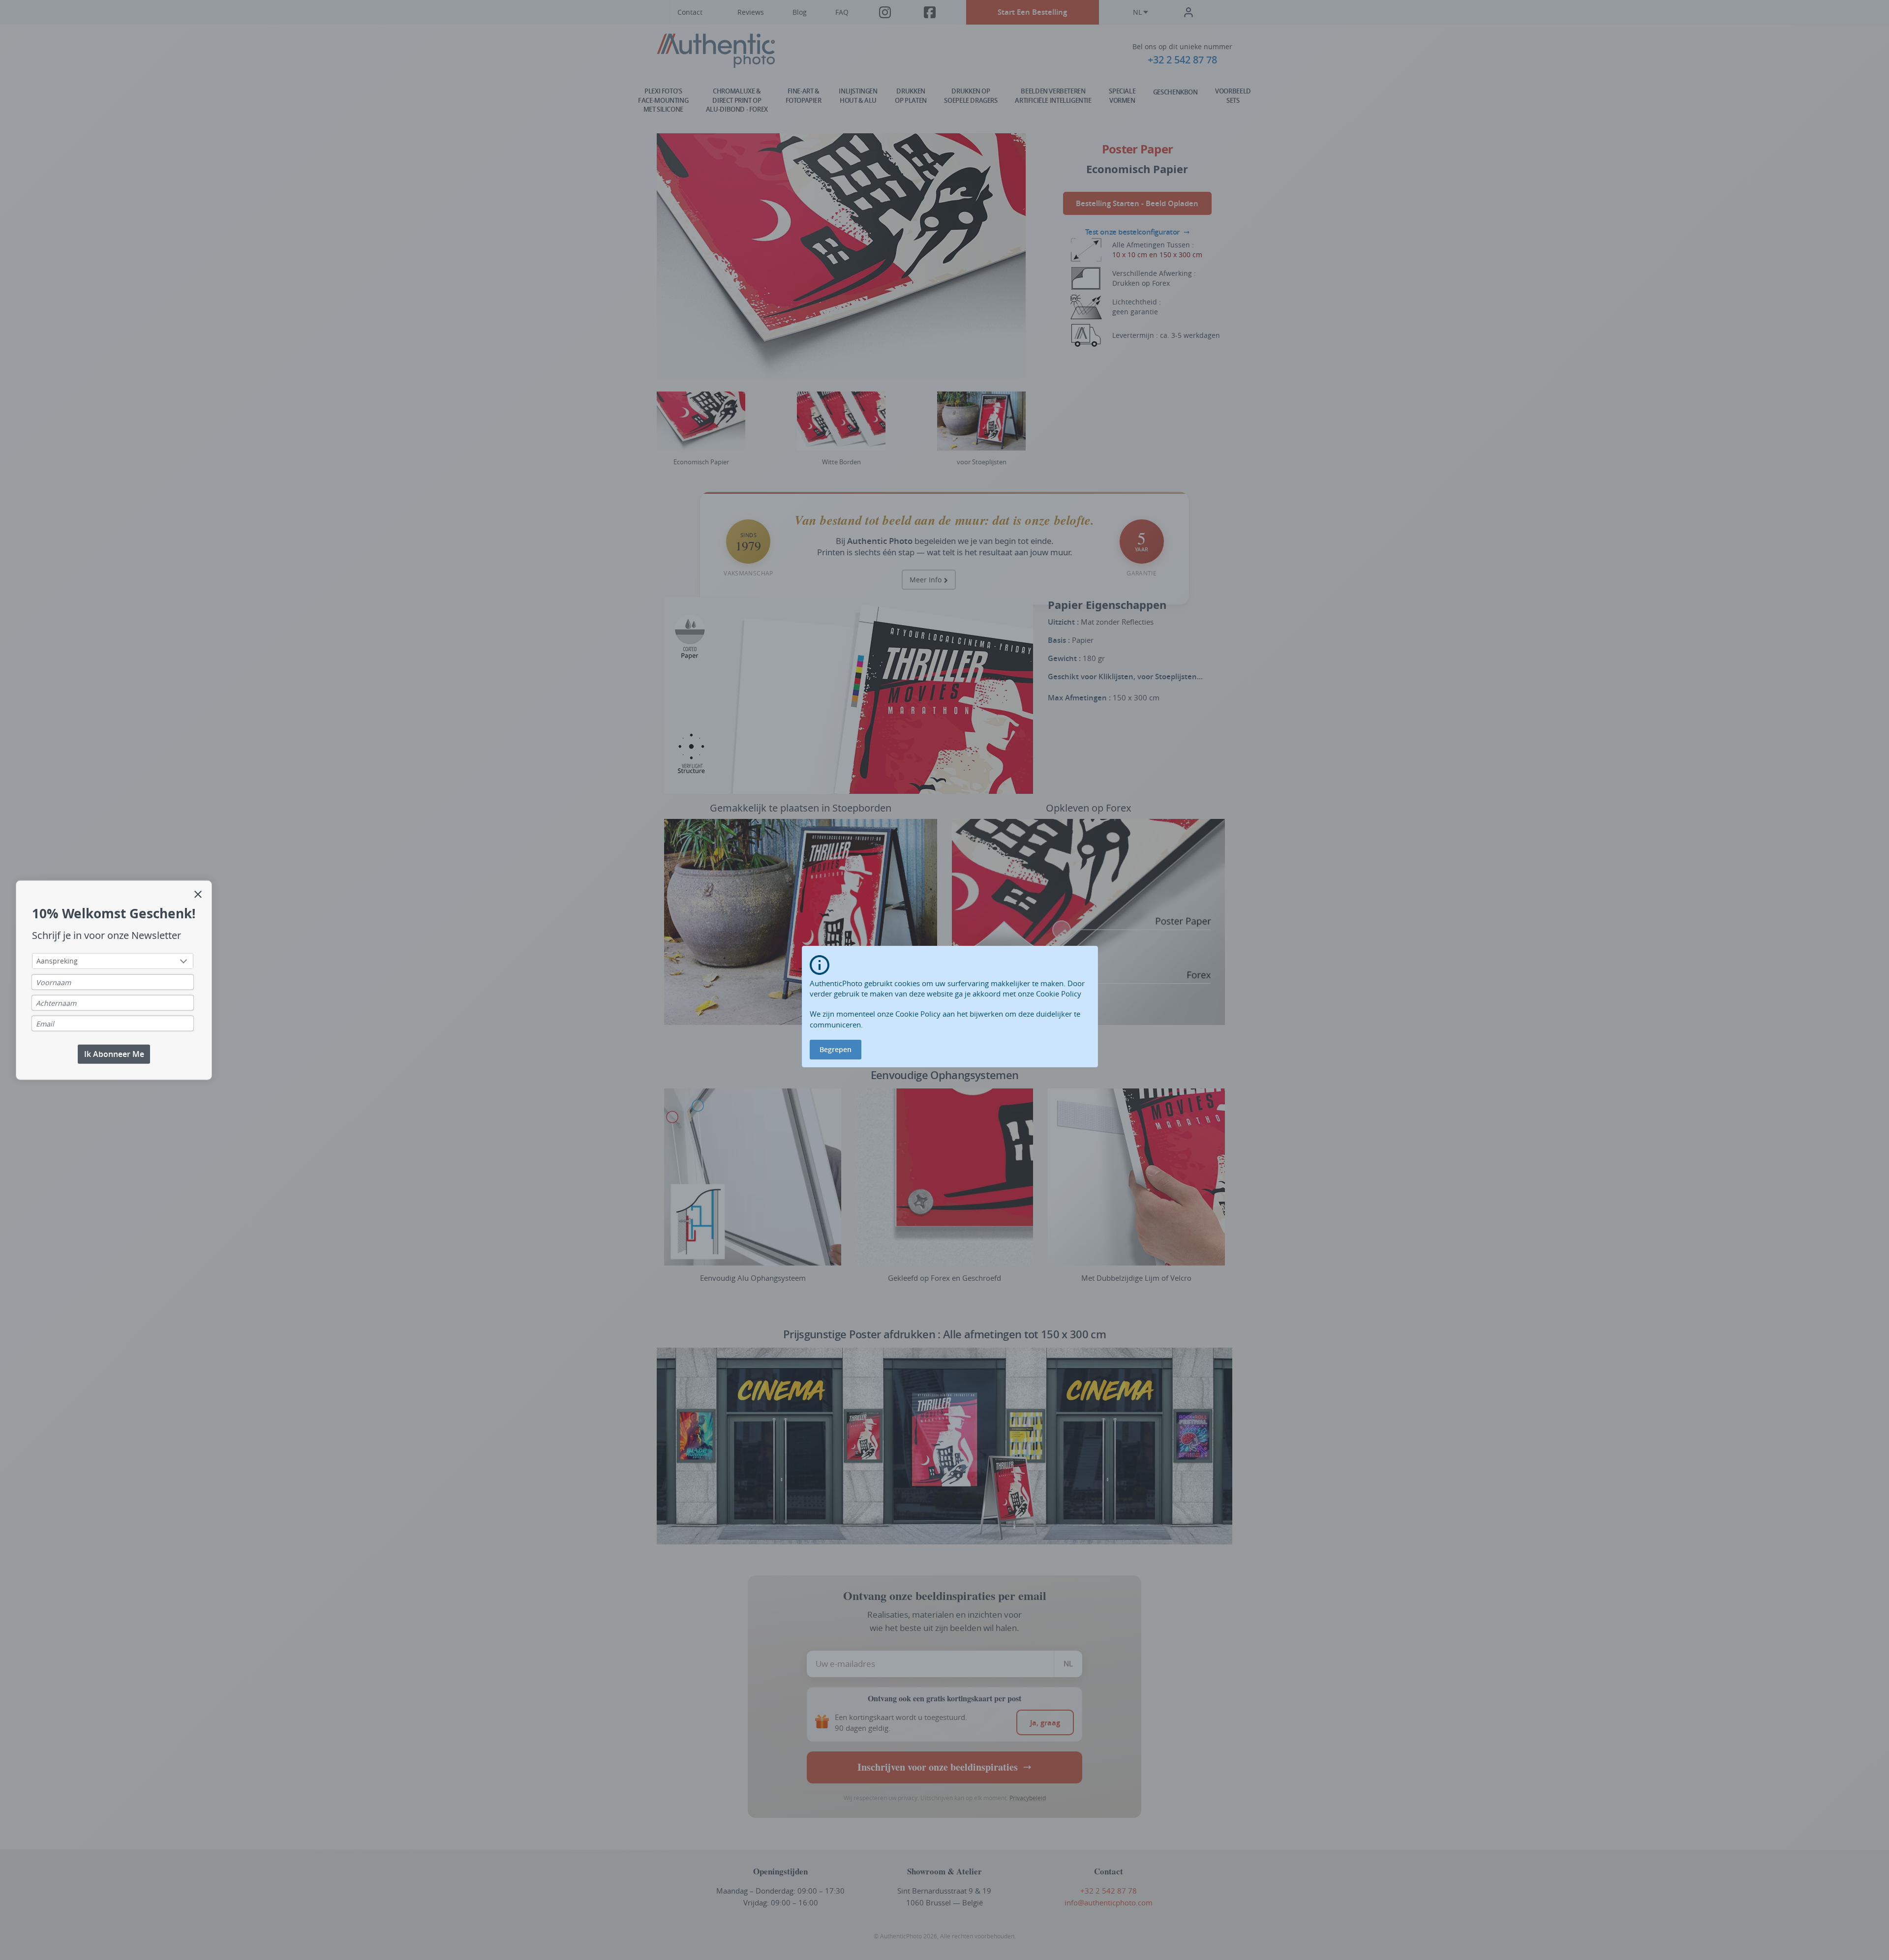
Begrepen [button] (836, 1049)
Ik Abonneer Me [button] (114, 1054)
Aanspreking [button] (57, 961)
